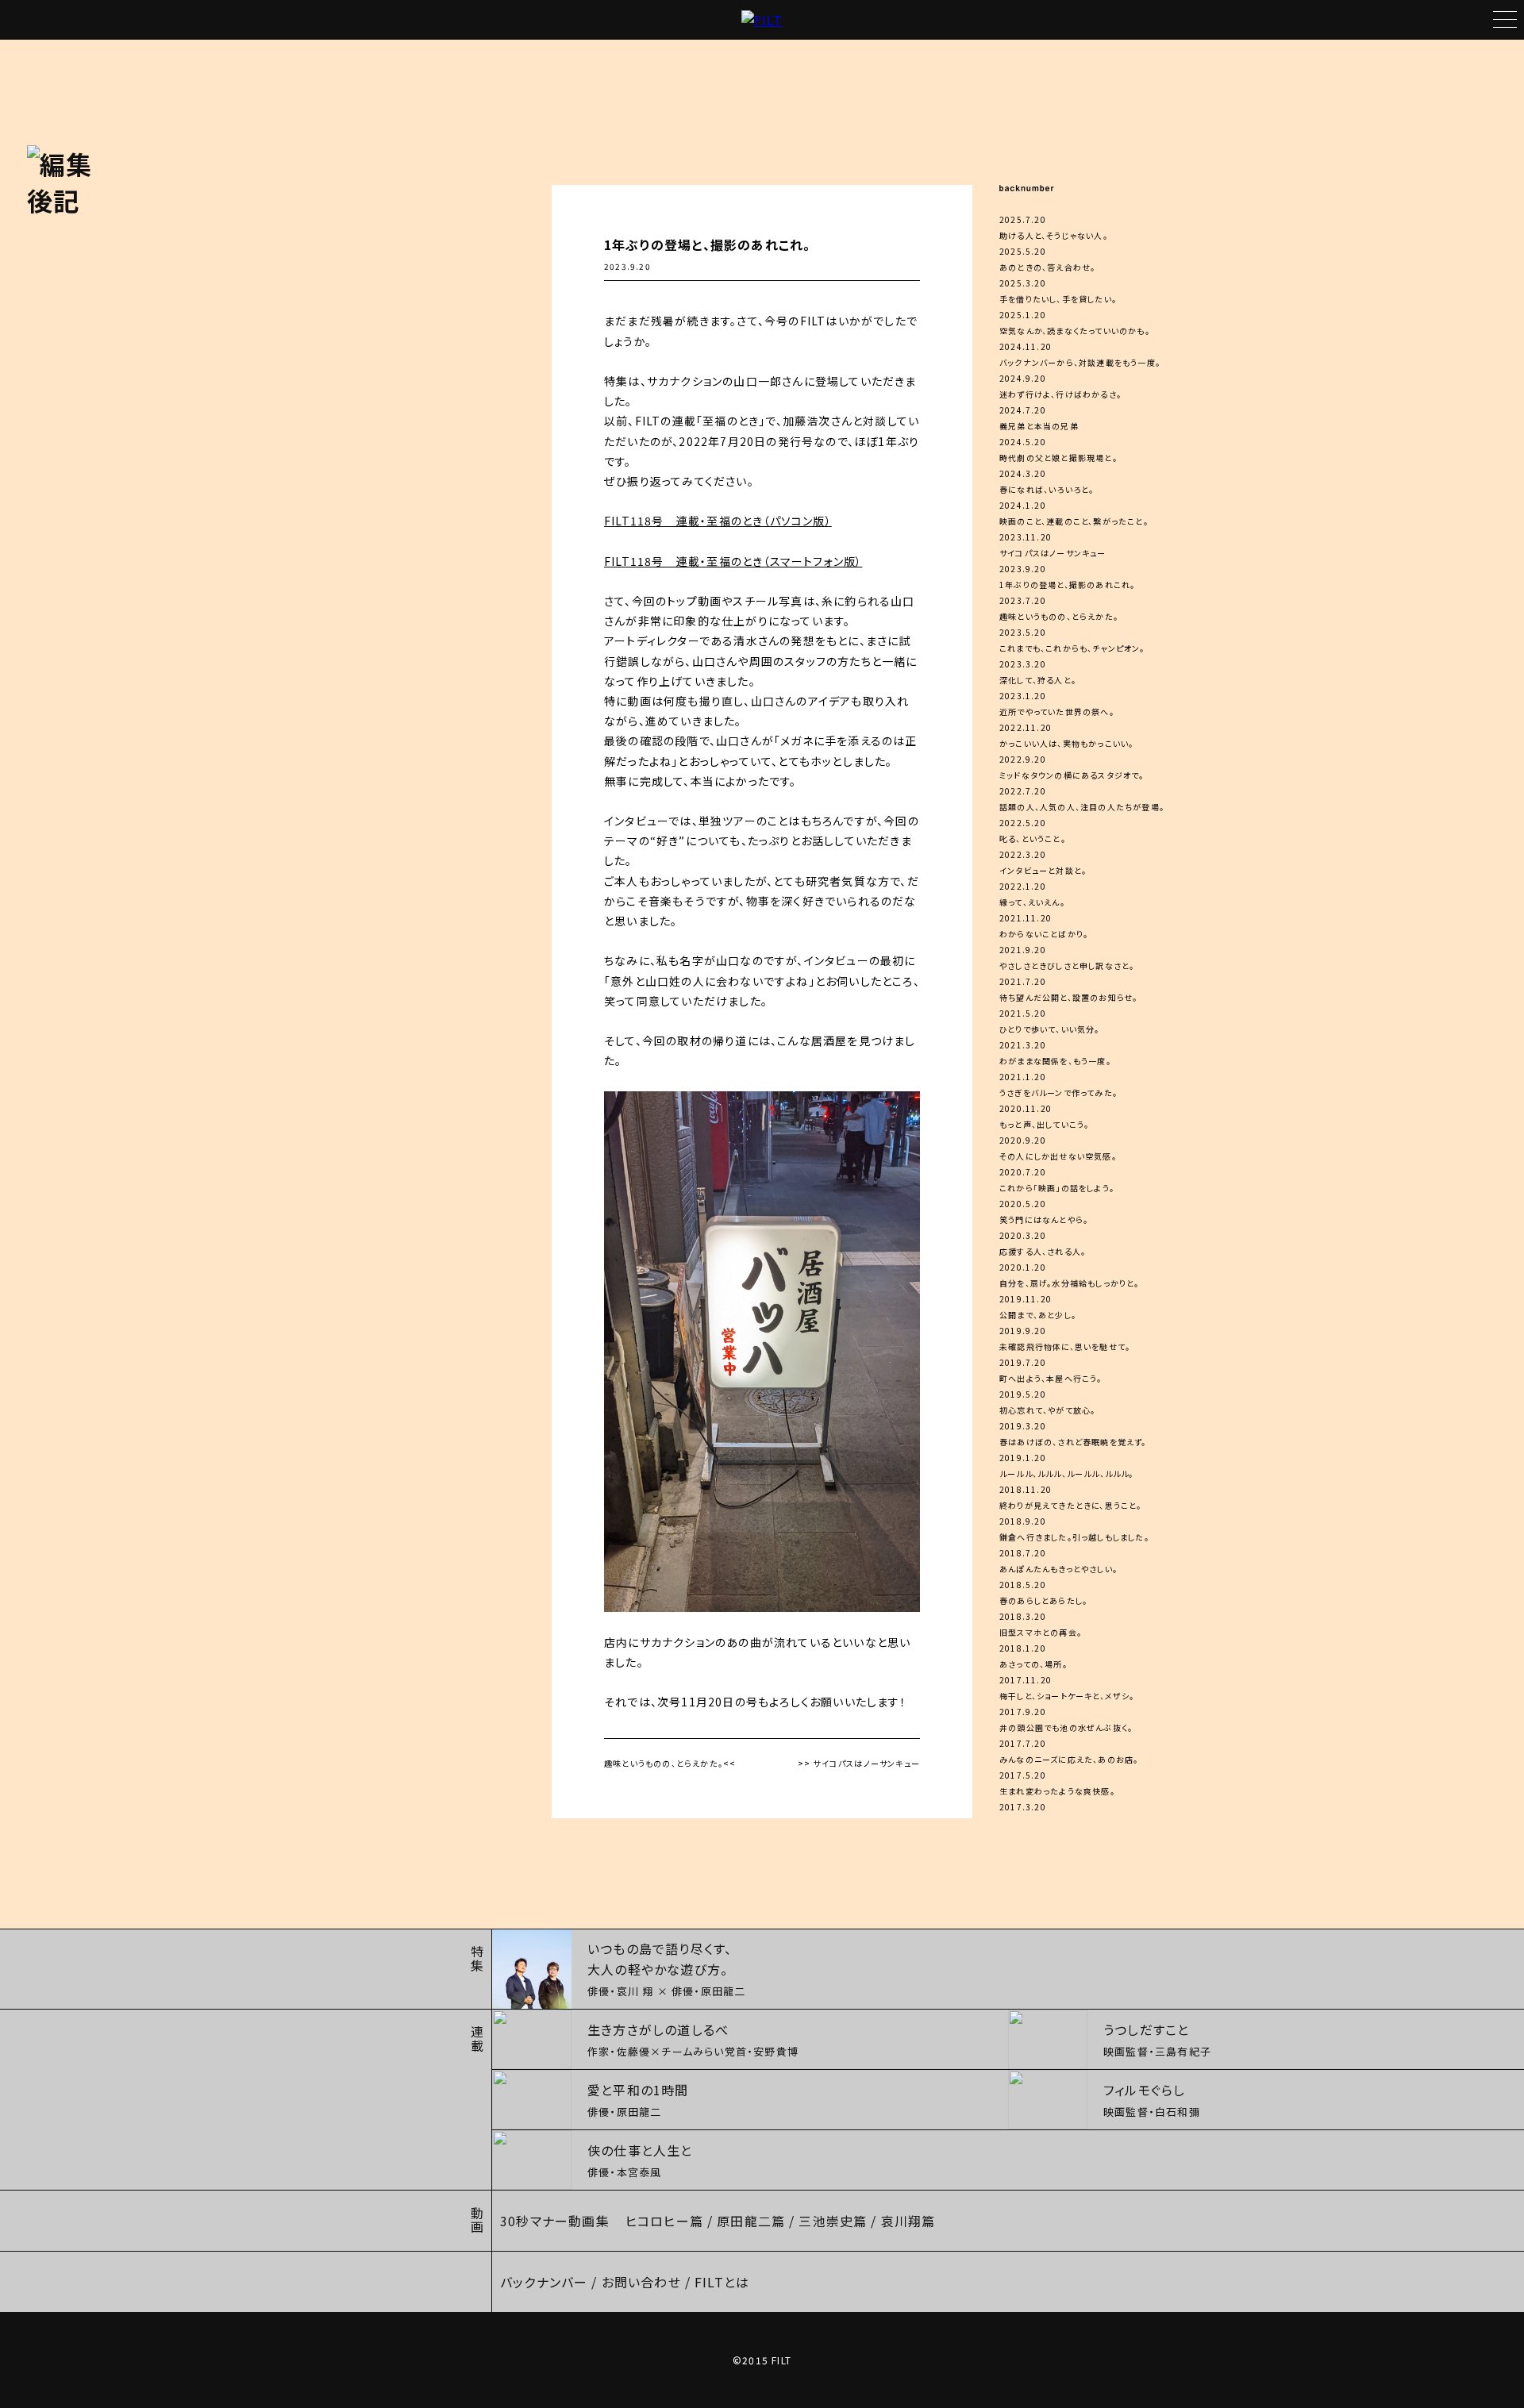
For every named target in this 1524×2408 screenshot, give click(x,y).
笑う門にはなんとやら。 (1044, 1219)
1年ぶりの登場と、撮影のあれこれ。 (1067, 585)
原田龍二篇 (751, 2221)
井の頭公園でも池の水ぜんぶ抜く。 (1066, 1727)
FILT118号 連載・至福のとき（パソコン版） (718, 521)
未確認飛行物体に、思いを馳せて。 (1065, 1346)
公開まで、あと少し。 (1038, 1315)
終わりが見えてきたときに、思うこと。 (1071, 1505)
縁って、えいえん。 (1032, 902)
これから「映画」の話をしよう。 (1057, 1188)
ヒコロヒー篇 (664, 2221)
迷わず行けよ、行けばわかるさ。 (1060, 394)
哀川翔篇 (908, 2221)
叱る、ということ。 (1033, 839)
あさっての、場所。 (1033, 1664)
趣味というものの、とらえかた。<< (670, 1763)
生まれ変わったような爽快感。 (1057, 1791)
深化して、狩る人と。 (1038, 680)
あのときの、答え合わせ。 (1047, 267)
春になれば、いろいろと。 (1047, 489)
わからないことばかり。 (1044, 934)
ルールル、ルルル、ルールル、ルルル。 (1067, 1473)
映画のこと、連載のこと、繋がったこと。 (1074, 521)
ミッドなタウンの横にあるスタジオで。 (1072, 775)
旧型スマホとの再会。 (1041, 1632)
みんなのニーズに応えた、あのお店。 (1069, 1759)
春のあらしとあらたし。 (1043, 1600)
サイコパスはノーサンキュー (1053, 553)
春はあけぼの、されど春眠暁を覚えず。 (1073, 1442)
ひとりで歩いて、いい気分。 (1050, 1029)
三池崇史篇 (833, 2221)
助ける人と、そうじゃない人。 (1054, 235)
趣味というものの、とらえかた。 (1059, 616)
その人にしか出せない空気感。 (1058, 1156)
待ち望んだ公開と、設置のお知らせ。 (1068, 997)
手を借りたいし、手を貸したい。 (1058, 299)
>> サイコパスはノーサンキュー (859, 1763)
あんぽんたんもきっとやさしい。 (1058, 1569)
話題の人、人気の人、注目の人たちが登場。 (1082, 807)
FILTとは (722, 2282)
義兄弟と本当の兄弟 (1039, 426)
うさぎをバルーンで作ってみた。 (1058, 1092)
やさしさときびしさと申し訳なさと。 (1067, 966)
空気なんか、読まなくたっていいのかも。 (1075, 331)
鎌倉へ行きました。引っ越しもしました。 (1074, 1537)
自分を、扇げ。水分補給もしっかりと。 (1070, 1283)
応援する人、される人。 (1043, 1251)
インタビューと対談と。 (1043, 870)
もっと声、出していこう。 (1044, 1124)
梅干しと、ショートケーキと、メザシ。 (1067, 1696)
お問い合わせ (641, 2282)
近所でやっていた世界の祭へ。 (1057, 712)
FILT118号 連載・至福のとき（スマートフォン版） (733, 561)
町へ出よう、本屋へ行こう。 (1051, 1378)
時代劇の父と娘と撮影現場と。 (1058, 458)
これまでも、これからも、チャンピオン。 (1072, 648)
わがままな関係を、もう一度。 (1055, 1061)
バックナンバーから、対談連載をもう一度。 (1080, 362)
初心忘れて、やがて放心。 (1047, 1410)
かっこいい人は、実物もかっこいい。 (1066, 743)
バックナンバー (544, 2282)
